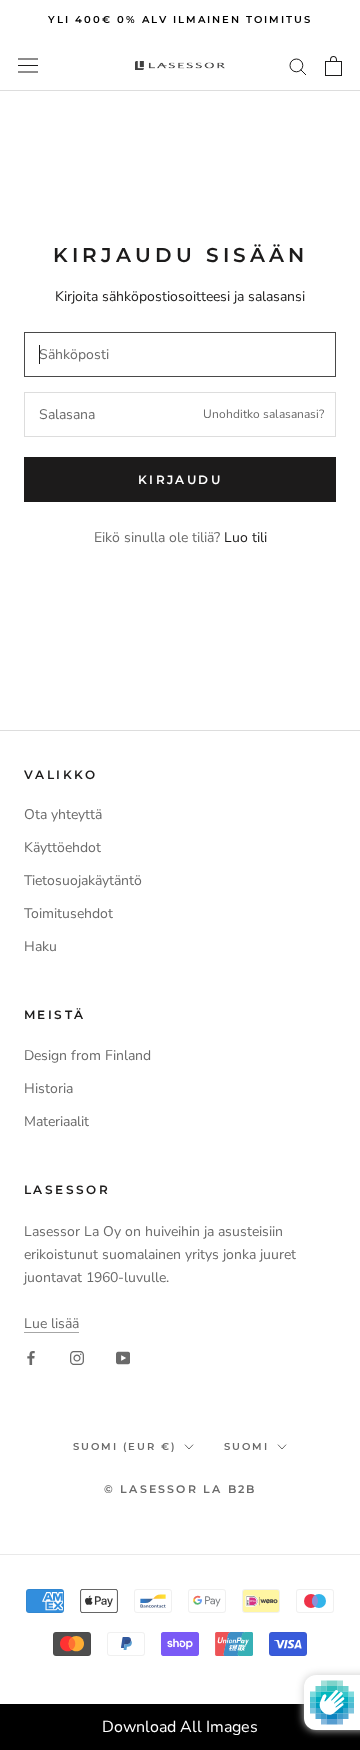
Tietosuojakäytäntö (83, 880)
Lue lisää (51, 1323)
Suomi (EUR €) (124, 1446)
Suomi (246, 1446)
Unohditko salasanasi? (263, 414)
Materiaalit (56, 1121)
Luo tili (245, 537)
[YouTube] (123, 1357)
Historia (48, 1088)
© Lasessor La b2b (180, 1489)
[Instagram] (77, 1357)
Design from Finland (87, 1055)
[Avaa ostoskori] (333, 66)
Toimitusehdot (68, 913)
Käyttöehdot (62, 847)
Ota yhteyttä (63, 814)
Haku (40, 946)
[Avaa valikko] (28, 65)
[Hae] (298, 65)
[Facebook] (31, 1357)
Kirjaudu (180, 479)
